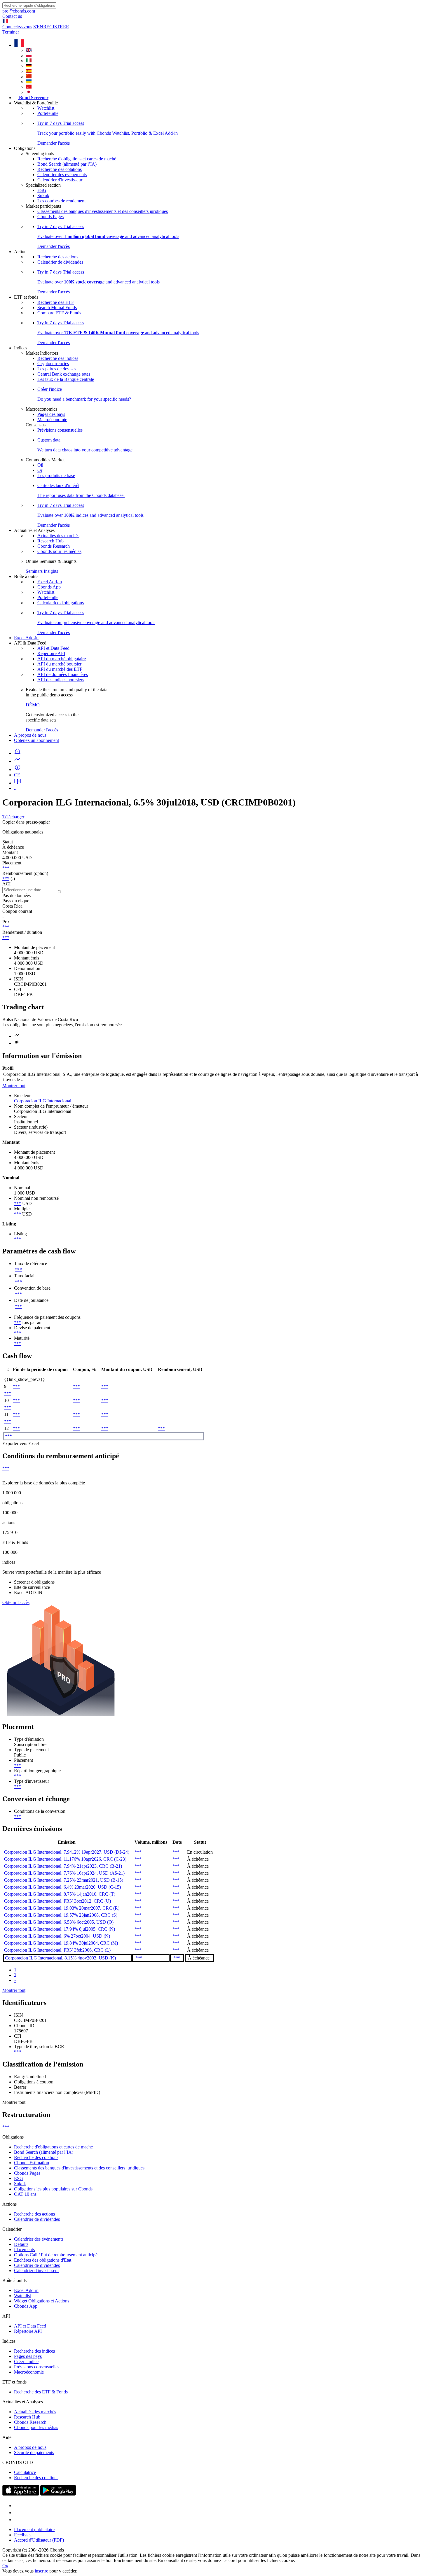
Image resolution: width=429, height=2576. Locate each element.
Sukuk (43, 196)
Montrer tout (14, 1086)
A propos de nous (30, 735)
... (16, 788)
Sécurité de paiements (34, 2452)
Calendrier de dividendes (60, 262)
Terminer (11, 32)
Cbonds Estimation (32, 2163)
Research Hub (50, 541)
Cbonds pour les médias (59, 551)
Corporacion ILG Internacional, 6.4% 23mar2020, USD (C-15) (62, 1887)
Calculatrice (25, 2472)
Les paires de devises (57, 369)
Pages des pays (51, 414)
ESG (42, 190)
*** (6, 868)
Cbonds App (49, 587)
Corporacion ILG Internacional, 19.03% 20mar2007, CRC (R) (62, 1908)
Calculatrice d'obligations (61, 603)
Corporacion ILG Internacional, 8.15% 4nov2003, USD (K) (60, 1958)
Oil (40, 465)
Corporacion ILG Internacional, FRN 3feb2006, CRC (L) (57, 1950)
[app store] (21, 2494)
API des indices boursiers (61, 680)
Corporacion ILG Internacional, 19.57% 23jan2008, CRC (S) (61, 1915)
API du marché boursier (59, 664)
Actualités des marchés (58, 536)
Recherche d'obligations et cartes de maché (77, 159)
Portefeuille (48, 113)
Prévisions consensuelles (60, 430)
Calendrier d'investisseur (60, 180)
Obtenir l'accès (16, 1602)
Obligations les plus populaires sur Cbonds (53, 2189)
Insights (51, 571)
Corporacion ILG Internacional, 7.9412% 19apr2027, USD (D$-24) (67, 1852)
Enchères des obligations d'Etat (43, 2260)
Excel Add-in (50, 582)
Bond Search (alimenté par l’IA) (67, 164)
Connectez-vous (17, 27)
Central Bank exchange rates (64, 374)
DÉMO (33, 705)
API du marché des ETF (60, 669)
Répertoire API (51, 653)
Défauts (21, 2244)
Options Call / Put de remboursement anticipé (56, 2255)
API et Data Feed (53, 648)
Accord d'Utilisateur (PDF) (39, 2540)
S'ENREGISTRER (51, 27)
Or (40, 470)
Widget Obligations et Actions (42, 2301)
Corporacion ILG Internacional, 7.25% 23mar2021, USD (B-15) (64, 1880)
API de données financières (63, 674)
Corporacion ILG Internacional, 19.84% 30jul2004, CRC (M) (61, 1943)
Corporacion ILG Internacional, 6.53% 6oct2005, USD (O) (59, 1922)
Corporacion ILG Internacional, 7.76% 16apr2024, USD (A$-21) (64, 1873)
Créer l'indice (26, 2362)
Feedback (23, 2535)
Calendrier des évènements (62, 175)
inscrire (41, 2571)
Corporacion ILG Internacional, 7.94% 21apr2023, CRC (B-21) (63, 1866)
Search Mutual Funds (57, 308)
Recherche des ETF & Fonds (41, 2392)
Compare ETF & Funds (59, 313)
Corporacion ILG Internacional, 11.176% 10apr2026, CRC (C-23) (65, 1859)
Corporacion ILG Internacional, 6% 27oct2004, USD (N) (57, 1936)
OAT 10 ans (25, 2194)
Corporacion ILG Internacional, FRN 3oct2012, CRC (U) (57, 1901)
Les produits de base (56, 476)
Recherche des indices (58, 358)
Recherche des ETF (56, 302)
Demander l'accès (42, 730)
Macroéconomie (52, 420)
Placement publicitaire (34, 2529)
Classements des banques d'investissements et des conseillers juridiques (103, 211)
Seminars (34, 571)
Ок (5, 2566)
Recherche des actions (58, 257)
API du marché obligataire (62, 659)
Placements (24, 2250)
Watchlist (46, 108)
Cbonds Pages (50, 217)
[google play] (58, 2494)
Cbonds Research (54, 546)
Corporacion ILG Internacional (43, 1101)
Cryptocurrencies (53, 364)
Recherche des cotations (60, 169)
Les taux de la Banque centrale (66, 379)
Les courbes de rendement (61, 201)
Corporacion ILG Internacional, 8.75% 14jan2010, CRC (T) (60, 1894)
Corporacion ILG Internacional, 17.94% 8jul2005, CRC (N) (60, 1929)
